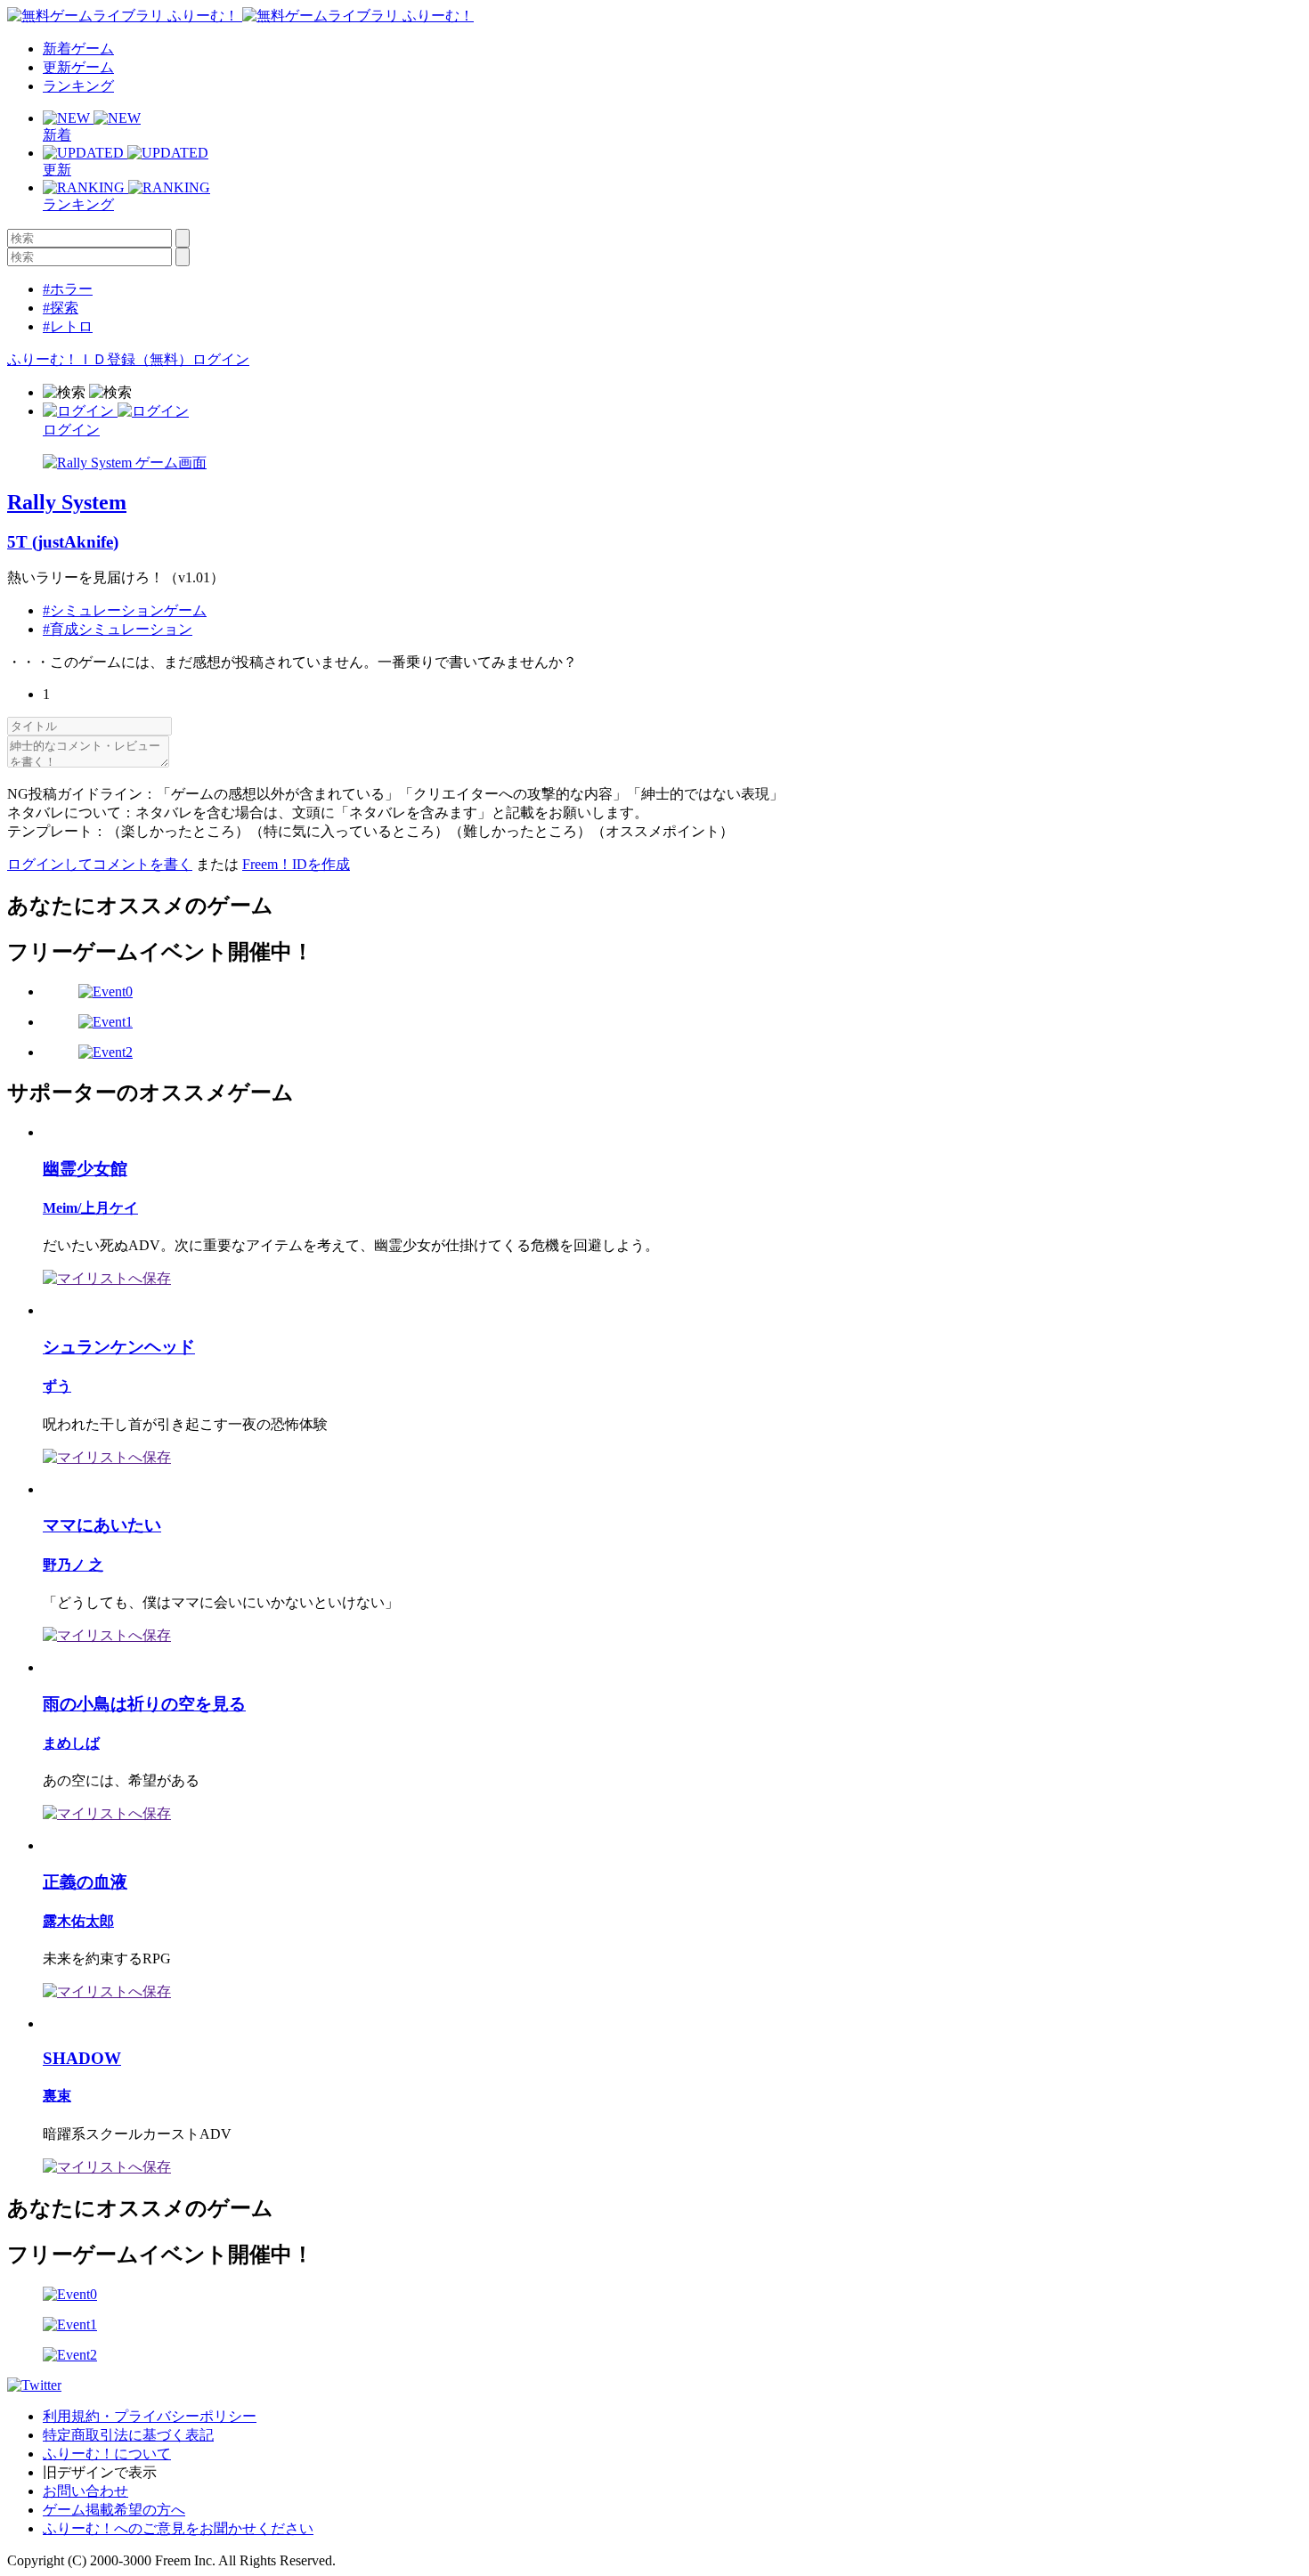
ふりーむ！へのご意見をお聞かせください (178, 2528)
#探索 (61, 308)
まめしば (71, 1743)
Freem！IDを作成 (296, 864)
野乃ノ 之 (73, 1565)
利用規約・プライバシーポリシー (150, 2416)
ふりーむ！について (107, 2454)
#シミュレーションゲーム (125, 610)
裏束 (57, 2096)
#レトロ (68, 326)
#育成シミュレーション (118, 629)
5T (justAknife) (63, 542)
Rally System (67, 502)
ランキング (78, 86)
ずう (57, 1386)
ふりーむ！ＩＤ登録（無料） (100, 359)
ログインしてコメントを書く (100, 864)
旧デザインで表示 (100, 2472)
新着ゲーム (78, 49)
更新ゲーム (78, 67)
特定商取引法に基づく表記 (128, 2435)
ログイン (221, 359)
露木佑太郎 (78, 1921)
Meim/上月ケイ (90, 1208)
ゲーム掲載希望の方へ (114, 2510)
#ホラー (68, 289)
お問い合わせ (85, 2491)
